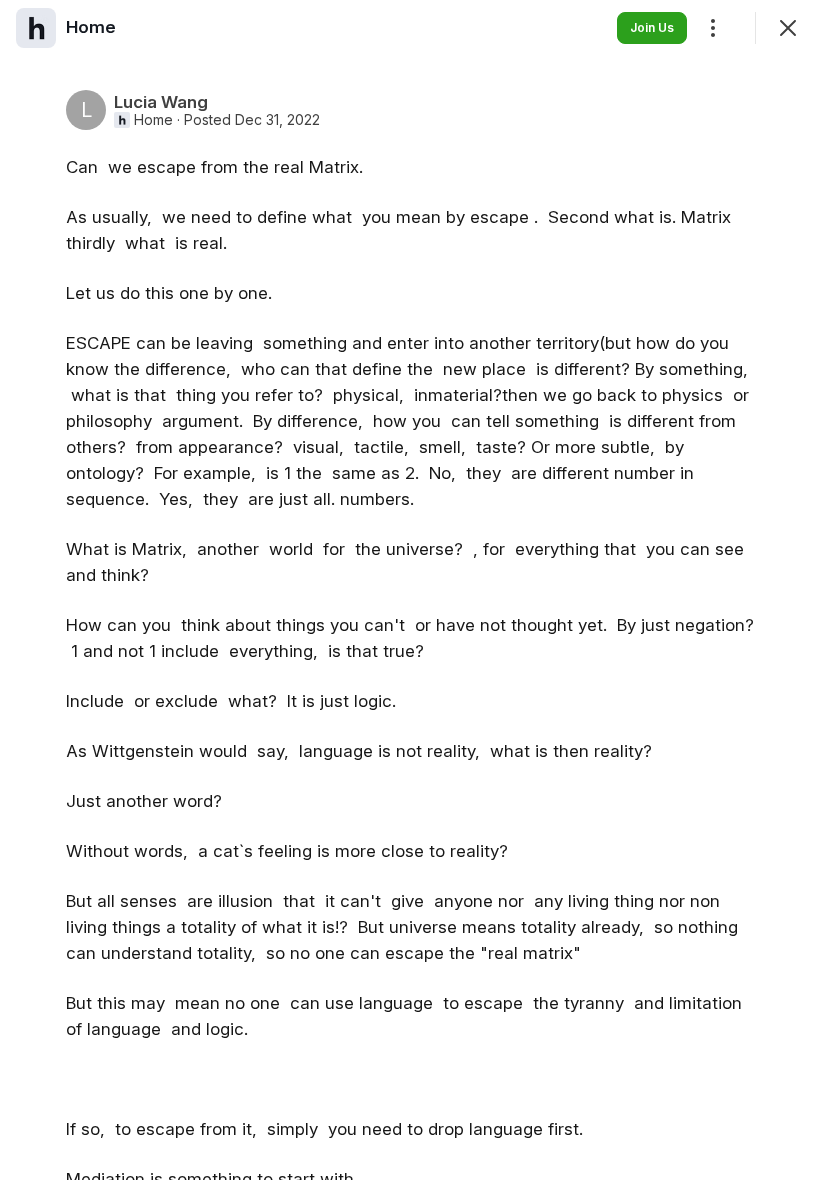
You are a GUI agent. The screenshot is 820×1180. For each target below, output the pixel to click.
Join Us (652, 27)
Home (153, 120)
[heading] (91, 27)
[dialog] (410, 590)
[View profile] (36, 28)
